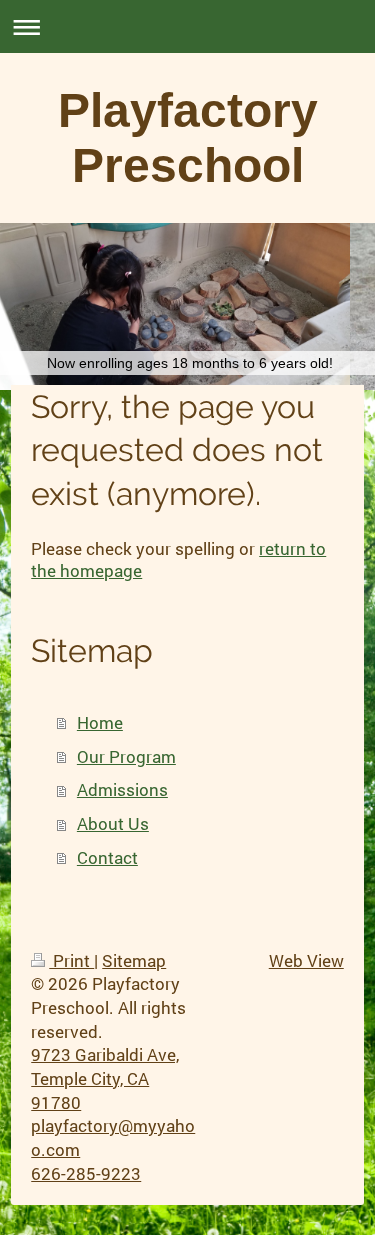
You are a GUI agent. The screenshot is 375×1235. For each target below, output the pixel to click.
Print (71, 960)
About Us (113, 823)
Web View (306, 960)
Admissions (122, 789)
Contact (107, 857)
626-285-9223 (86, 1173)
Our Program (126, 756)
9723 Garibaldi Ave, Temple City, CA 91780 (105, 1078)
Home (100, 722)
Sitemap (134, 960)
